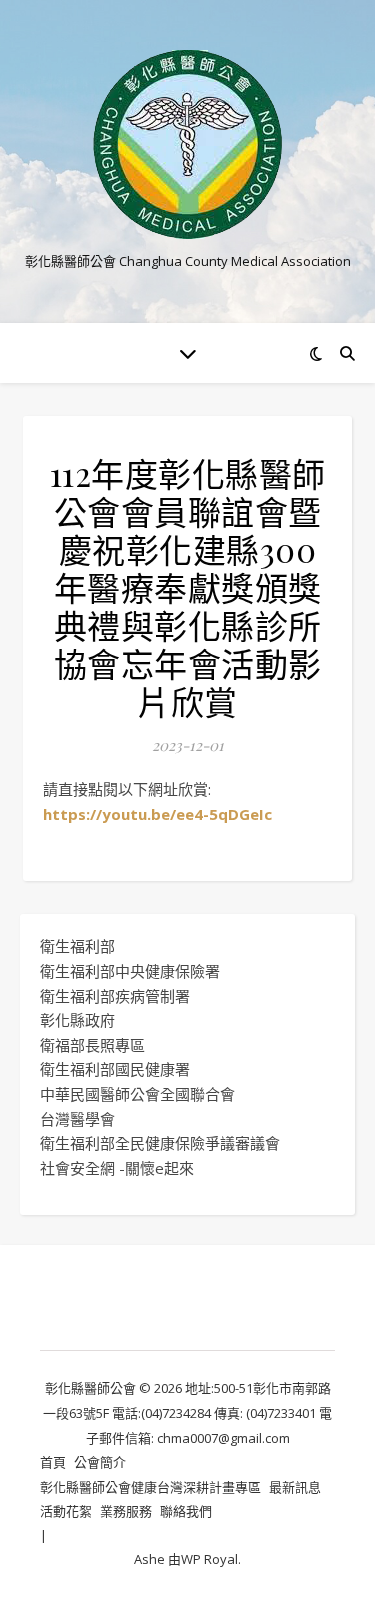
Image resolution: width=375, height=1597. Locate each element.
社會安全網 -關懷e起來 (117, 1168)
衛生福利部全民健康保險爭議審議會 (160, 1143)
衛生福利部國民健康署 (115, 1069)
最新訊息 (295, 1487)
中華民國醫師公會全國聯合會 (137, 1094)
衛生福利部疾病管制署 (115, 996)
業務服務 (126, 1511)
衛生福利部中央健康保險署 (130, 971)
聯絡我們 (186, 1511)
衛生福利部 (77, 946)
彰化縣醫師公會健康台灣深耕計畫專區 (150, 1487)
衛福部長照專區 (92, 1045)
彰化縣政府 (77, 1020)
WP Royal (209, 1559)
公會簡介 (100, 1462)
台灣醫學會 (77, 1119)
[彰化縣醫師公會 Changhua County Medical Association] (188, 144)
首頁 (53, 1462)
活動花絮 (66, 1511)
